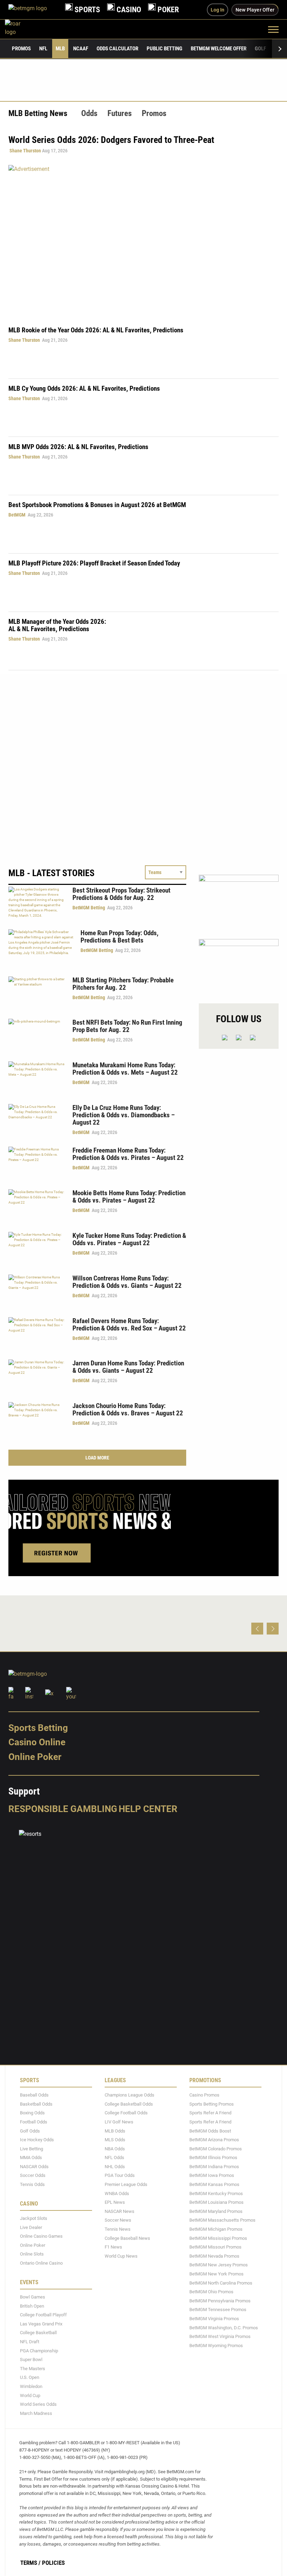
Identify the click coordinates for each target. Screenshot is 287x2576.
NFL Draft (30, 2342)
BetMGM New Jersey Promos (219, 2265)
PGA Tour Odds (120, 2176)
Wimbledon (31, 2386)
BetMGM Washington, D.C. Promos (224, 2328)
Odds (89, 113)
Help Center (148, 1809)
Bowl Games (33, 2297)
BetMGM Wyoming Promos (216, 2346)
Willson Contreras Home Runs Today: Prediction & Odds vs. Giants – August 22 (127, 1282)
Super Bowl (31, 2359)
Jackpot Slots (34, 2218)
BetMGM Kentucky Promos (216, 2193)
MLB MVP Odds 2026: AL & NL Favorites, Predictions (78, 447)
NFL (43, 49)
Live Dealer (31, 2227)
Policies (53, 2563)
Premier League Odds (126, 2184)
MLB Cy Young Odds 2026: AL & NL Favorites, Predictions (84, 388)
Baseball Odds (34, 2095)
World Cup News (121, 2256)
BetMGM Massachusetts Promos (222, 2220)
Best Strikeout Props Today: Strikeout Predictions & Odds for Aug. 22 (121, 894)
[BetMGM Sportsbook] (33, 10)
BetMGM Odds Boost (210, 2131)
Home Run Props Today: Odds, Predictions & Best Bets (120, 937)
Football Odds (34, 2122)
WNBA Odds (117, 2193)
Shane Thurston (25, 151)
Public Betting (164, 49)
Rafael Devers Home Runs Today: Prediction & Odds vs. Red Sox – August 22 (129, 1325)
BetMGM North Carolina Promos (221, 2283)
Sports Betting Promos (212, 2104)
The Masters (33, 2369)
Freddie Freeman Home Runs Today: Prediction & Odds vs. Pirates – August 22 (128, 1154)
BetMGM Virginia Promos (214, 2319)
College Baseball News (127, 2238)
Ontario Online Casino (41, 2263)
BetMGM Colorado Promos (216, 2149)
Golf (260, 49)
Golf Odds (30, 2131)
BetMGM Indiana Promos (214, 2167)
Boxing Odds (32, 2113)
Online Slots (32, 2254)
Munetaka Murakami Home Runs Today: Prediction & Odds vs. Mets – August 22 (125, 1069)
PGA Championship (39, 2351)
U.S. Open (30, 2378)
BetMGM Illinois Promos (213, 2158)
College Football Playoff (43, 2315)
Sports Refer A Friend (210, 2113)
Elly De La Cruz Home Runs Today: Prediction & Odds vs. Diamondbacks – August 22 (124, 1115)
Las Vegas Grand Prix (41, 2324)
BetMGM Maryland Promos (216, 2211)
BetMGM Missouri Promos (215, 2247)
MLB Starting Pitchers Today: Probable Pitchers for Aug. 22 (123, 984)
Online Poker (35, 1757)
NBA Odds (115, 2149)
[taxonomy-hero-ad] (143, 241)
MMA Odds (31, 2158)
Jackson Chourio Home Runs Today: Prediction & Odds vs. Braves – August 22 (128, 1409)
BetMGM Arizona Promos (214, 2140)
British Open (32, 2306)
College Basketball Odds (129, 2104)
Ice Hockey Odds (37, 2140)
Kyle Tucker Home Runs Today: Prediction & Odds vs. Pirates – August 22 (129, 1239)
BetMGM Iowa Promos (212, 2176)
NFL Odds (114, 2158)
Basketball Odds (36, 2104)
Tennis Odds (32, 2184)
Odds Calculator (117, 49)
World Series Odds (38, 2404)
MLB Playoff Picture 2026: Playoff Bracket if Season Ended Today (94, 563)
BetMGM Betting (89, 908)
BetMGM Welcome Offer (219, 49)
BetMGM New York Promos (216, 2274)
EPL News (115, 2202)
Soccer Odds (33, 2176)
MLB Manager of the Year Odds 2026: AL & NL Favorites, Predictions (57, 625)
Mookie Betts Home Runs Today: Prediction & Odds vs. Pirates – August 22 (129, 1197)
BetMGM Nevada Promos (214, 2256)
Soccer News (118, 2220)
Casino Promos (204, 2095)
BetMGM (17, 515)
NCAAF (81, 49)
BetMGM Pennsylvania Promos (220, 2301)
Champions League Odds (129, 2095)
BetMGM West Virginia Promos (220, 2336)
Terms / (30, 2563)
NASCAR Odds (34, 2167)
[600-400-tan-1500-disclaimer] (239, 901)
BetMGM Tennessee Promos (218, 2310)
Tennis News (118, 2229)
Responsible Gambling (63, 1809)
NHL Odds (115, 2167)
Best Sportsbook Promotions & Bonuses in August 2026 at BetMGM (97, 505)
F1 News (113, 2247)
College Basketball (38, 2333)
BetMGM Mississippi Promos (218, 2238)
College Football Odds (126, 2113)
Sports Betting (38, 1728)
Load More (97, 1458)
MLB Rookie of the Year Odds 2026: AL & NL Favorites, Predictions (96, 330)
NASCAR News (120, 2211)
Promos (21, 49)
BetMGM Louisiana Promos (216, 2202)
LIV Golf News (119, 2122)
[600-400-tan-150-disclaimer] (239, 965)
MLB (60, 49)
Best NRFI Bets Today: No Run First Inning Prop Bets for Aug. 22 (127, 1026)
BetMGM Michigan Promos (216, 2229)
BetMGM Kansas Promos (214, 2184)
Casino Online (37, 1742)
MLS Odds (115, 2140)
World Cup (30, 2395)
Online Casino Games (41, 2236)
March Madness (36, 2413)
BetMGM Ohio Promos (211, 2292)
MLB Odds (115, 2131)
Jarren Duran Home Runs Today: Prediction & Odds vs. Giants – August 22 (128, 1367)
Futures (120, 113)
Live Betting (31, 2149)
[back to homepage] (20, 29)
